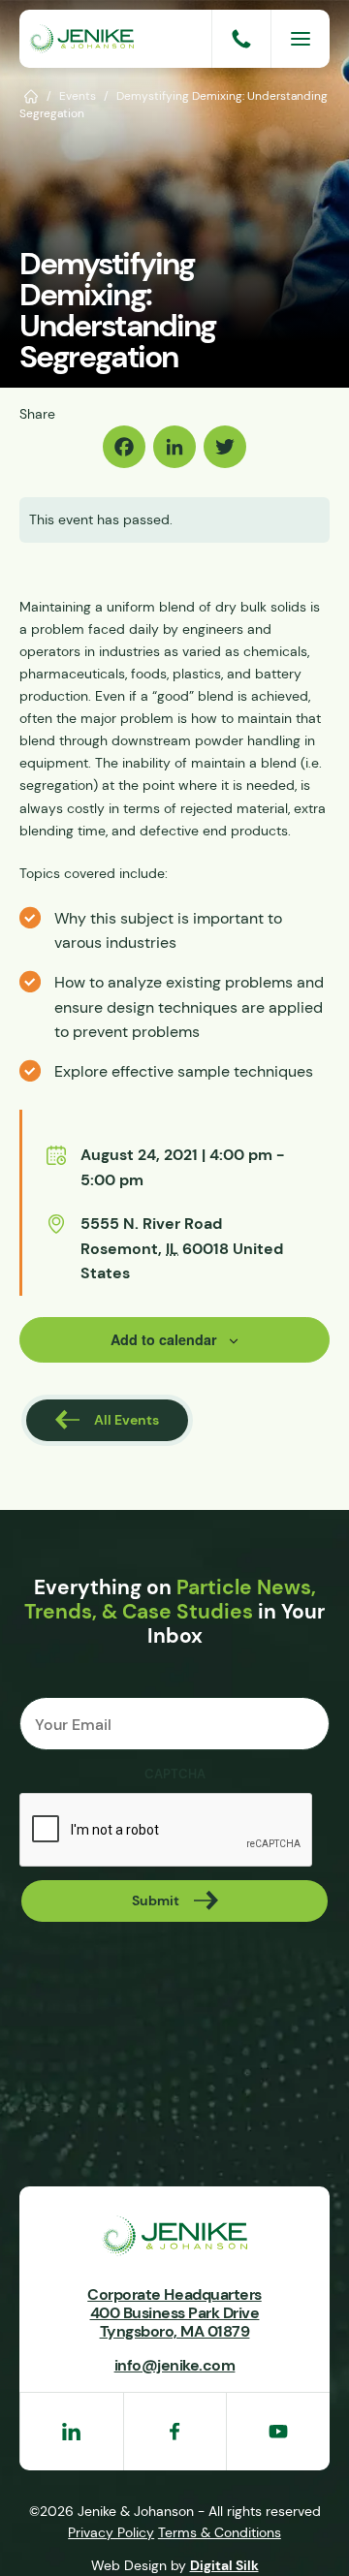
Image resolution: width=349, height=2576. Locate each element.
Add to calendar (164, 1339)
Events (78, 95)
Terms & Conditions (220, 2532)
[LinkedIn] (174, 447)
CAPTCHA (175, 1775)
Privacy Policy (111, 2532)
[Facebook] (124, 447)
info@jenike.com (175, 2365)
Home (32, 95)
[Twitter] (225, 447)
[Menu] (301, 39)
